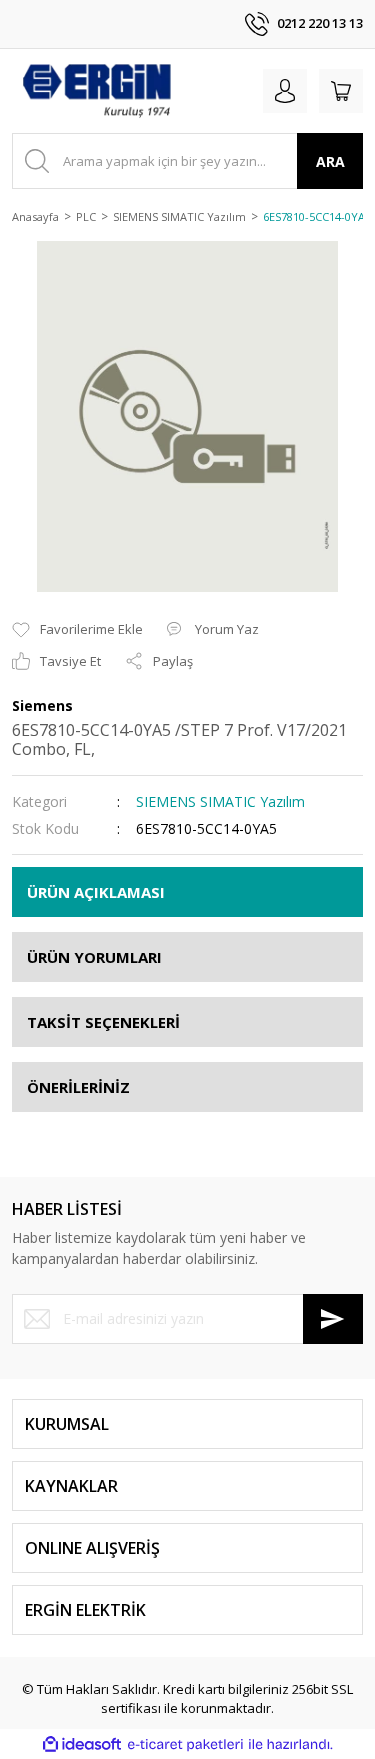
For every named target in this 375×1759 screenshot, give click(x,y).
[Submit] (333, 1319)
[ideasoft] (82, 1745)
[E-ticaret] (185, 1745)
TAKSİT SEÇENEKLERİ (103, 1022)
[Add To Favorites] (77, 630)
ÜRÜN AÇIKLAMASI (96, 892)
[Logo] (96, 91)
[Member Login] (285, 91)
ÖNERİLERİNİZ (78, 1087)
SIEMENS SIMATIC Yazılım (220, 801)
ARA (330, 161)
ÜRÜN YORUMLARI (94, 957)
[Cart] (341, 91)
